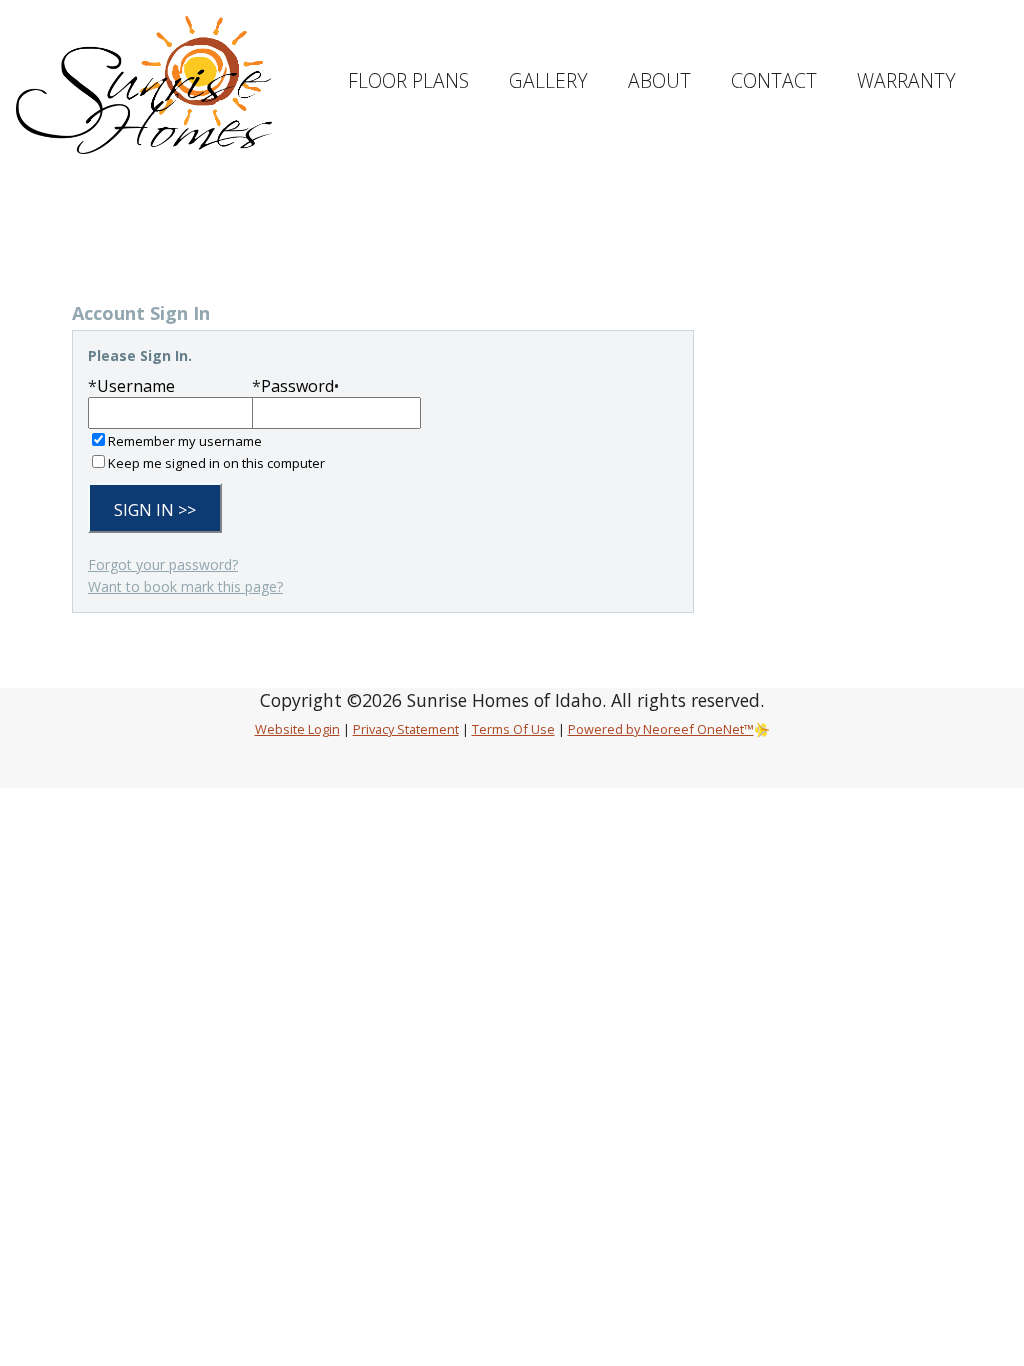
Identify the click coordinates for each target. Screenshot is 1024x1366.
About (659, 80)
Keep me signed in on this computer (216, 463)
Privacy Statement (406, 729)
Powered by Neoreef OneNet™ (661, 729)
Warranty (906, 80)
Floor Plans (408, 80)
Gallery (548, 80)
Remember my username (185, 441)
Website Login (297, 729)
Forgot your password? (163, 564)
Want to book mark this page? (185, 586)
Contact (774, 80)
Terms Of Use (513, 729)
